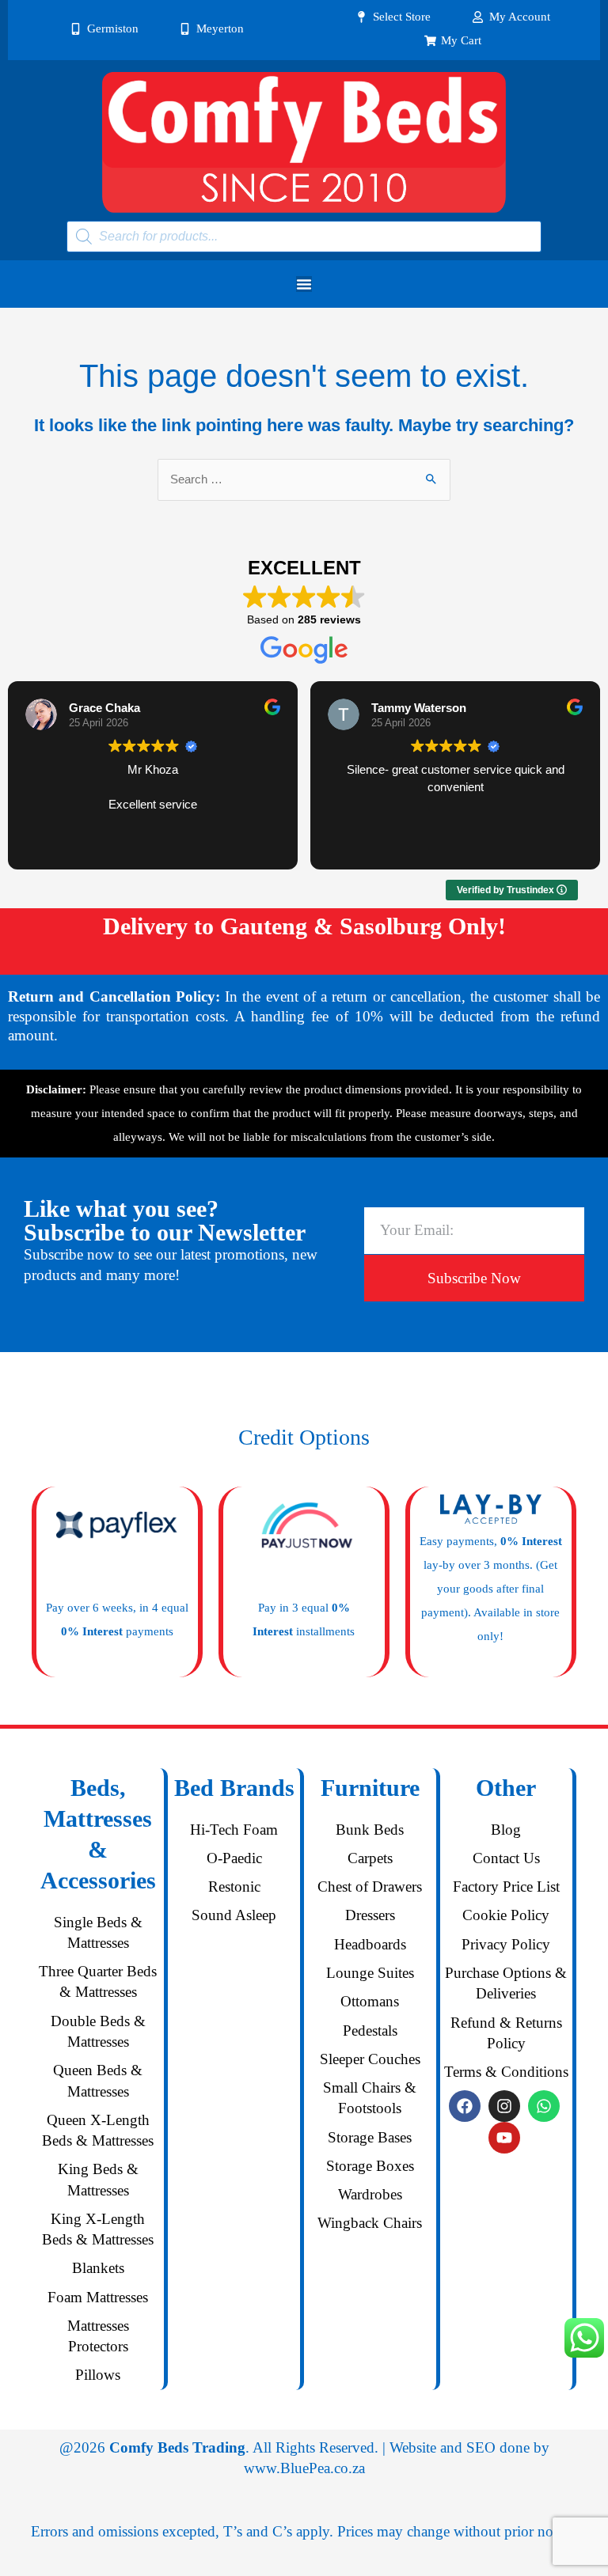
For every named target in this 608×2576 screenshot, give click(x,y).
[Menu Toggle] (304, 284)
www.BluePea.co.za (304, 2468)
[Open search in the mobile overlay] (304, 237)
